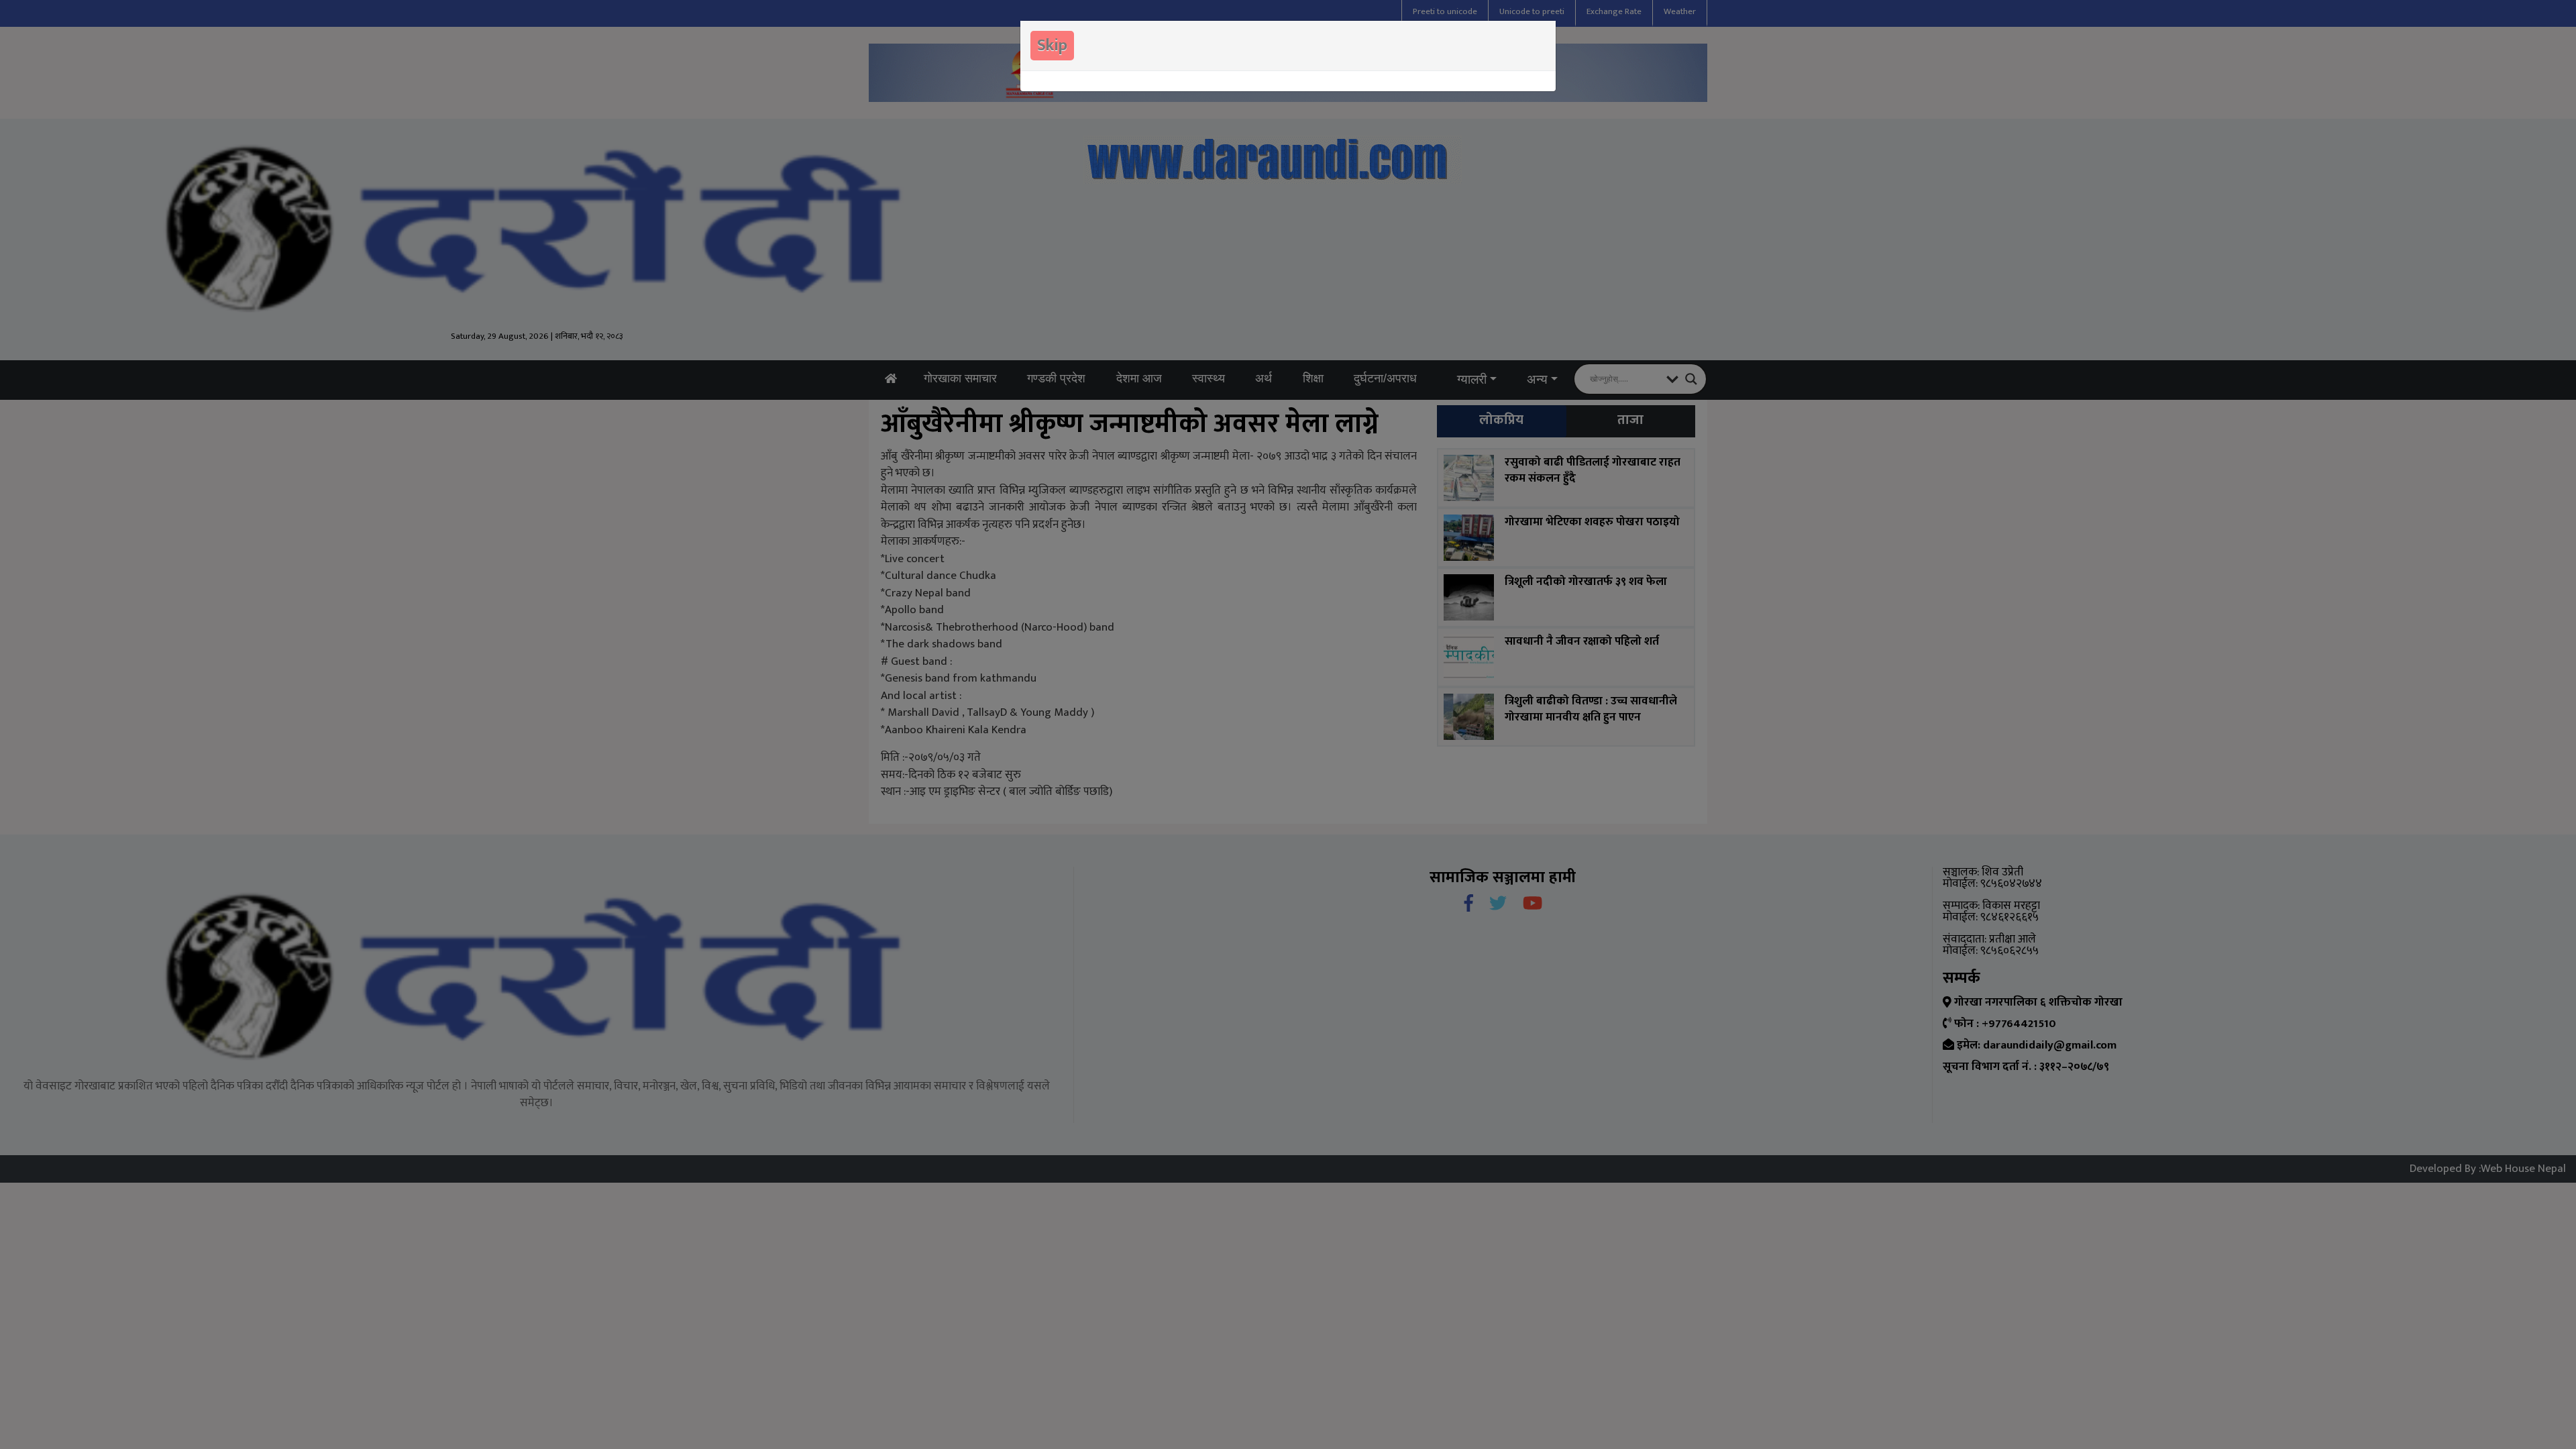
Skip (1052, 46)
